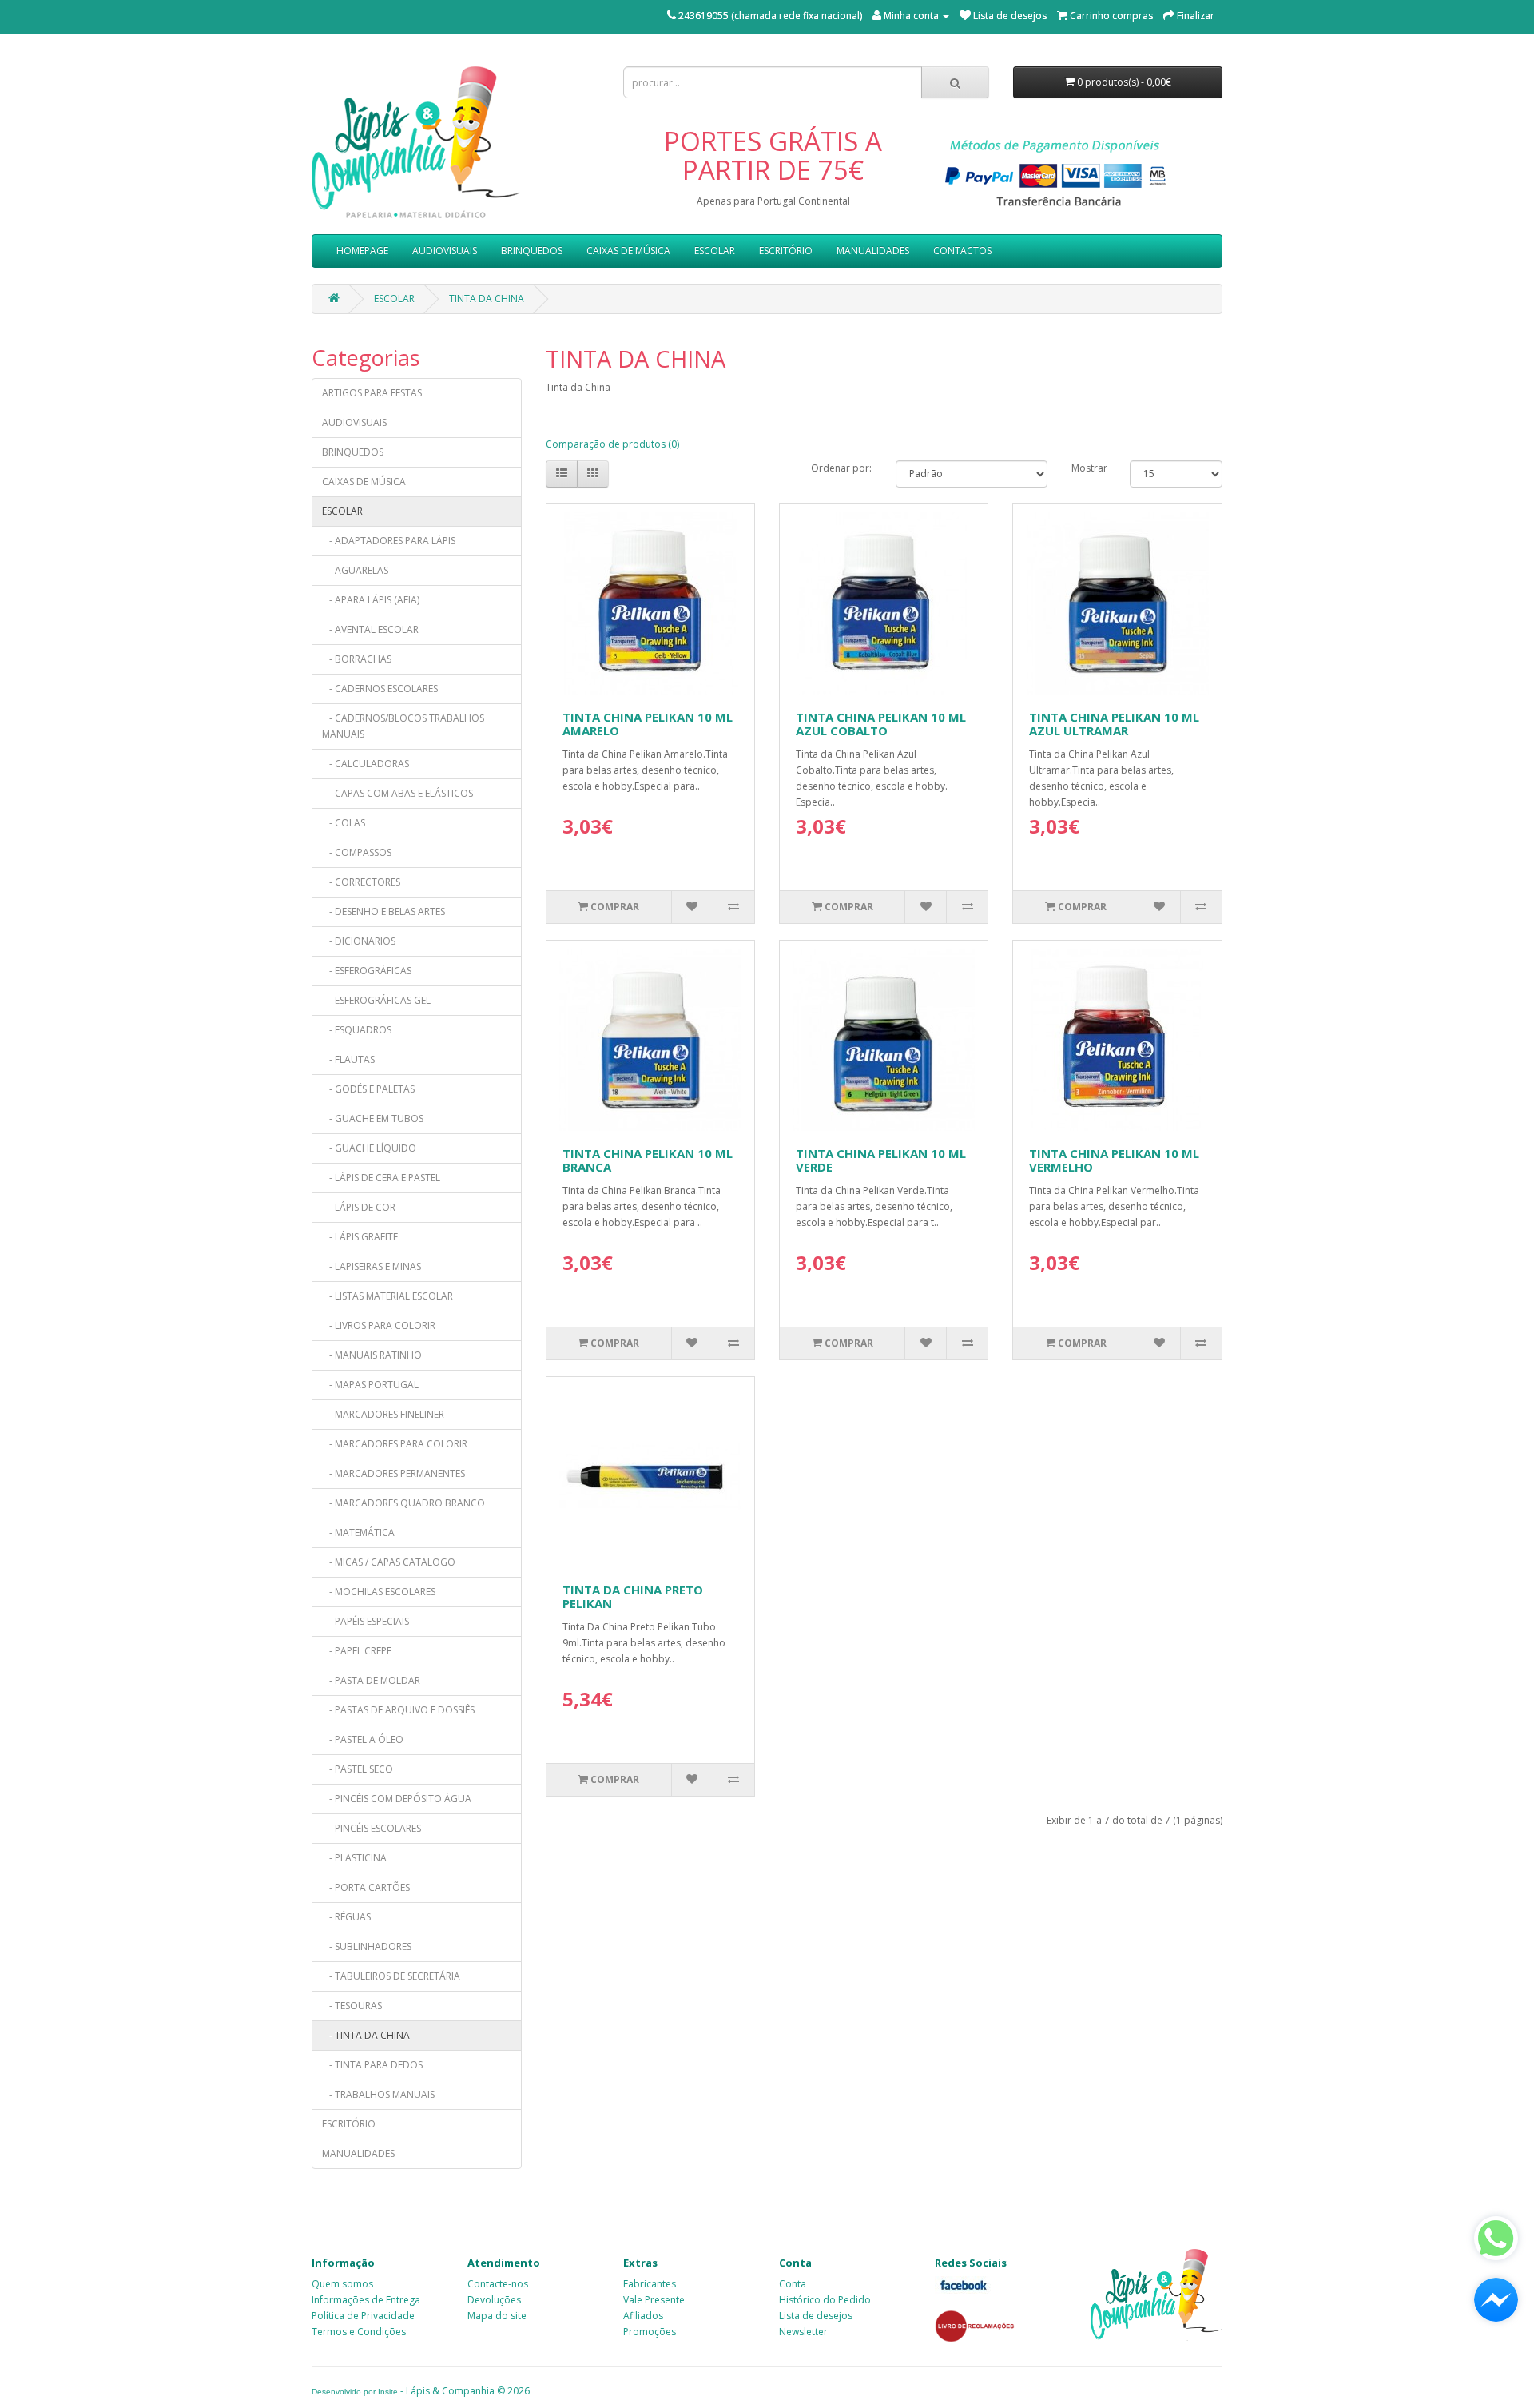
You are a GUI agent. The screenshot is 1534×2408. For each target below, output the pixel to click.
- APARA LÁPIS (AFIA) (371, 600)
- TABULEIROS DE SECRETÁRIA (391, 1976)
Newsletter (803, 2332)
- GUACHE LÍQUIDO (369, 1148)
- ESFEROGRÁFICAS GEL (376, 1000)
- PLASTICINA (354, 1858)
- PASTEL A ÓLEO (363, 1739)
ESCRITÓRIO (786, 251)
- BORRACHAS (357, 659)
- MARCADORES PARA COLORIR (395, 1444)
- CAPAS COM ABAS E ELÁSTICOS (397, 793)
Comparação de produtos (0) (612, 444)
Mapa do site (497, 2316)
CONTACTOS (962, 251)
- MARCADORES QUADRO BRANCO (403, 1503)
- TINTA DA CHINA (366, 2035)
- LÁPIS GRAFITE (360, 1237)
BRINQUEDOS (532, 251)
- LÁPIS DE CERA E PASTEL (381, 1178)
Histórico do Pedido (825, 2300)
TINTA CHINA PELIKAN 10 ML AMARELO (648, 724)
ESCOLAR (715, 251)
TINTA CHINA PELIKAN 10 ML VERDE (881, 1160)
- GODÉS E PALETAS (368, 1089)
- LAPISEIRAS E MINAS (372, 1266)
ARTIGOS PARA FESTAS (372, 393)
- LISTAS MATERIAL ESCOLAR (387, 1296)
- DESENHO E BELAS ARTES (383, 911)
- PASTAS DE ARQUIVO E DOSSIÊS (398, 1710)
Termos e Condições (359, 2332)
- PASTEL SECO (358, 1769)
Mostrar (1089, 468)
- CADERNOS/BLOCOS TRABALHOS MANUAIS (403, 726)
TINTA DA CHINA (487, 299)
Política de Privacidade (363, 2316)
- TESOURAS (352, 2006)
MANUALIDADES (873, 251)
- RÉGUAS (346, 1917)
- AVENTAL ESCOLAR (370, 629)
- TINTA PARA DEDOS (372, 2065)
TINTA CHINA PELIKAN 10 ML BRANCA (648, 1160)
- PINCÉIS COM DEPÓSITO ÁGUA (397, 1799)
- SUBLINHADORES (367, 1946)
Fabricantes (650, 2284)
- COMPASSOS (357, 852)
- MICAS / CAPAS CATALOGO (389, 1562)
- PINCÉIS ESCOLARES (372, 1828)
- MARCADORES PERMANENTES (393, 1473)
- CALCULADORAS (366, 764)
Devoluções (494, 2300)
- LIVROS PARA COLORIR (379, 1325)
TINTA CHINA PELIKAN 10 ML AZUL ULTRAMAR (1114, 724)
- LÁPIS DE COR (359, 1207)
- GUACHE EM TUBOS (373, 1118)
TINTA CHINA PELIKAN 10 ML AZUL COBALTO (881, 724)
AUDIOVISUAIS (445, 251)
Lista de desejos (816, 2316)
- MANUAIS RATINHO (372, 1355)
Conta (793, 2284)
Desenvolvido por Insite (355, 2392)
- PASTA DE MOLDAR (371, 1680)
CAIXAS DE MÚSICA (628, 251)
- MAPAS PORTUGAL (370, 1385)
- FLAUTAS (348, 1059)
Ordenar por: (841, 468)
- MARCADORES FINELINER (383, 1414)
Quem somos (342, 2284)
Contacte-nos (498, 2284)
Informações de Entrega (366, 2300)
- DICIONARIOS (359, 941)
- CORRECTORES (361, 882)
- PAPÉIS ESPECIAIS (366, 1621)
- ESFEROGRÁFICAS (367, 971)
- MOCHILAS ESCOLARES (379, 1592)
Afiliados (643, 2316)
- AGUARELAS (355, 570)
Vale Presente (654, 2300)
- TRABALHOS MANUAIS (378, 2094)
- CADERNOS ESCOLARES (380, 689)
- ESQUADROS (357, 1030)
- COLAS (344, 823)
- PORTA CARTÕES (366, 1887)
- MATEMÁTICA (358, 1532)
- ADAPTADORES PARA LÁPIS (389, 541)
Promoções (650, 2332)
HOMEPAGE (362, 251)
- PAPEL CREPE (357, 1651)
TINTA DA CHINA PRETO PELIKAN (633, 1596)
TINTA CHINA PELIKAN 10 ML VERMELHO (1114, 1160)
